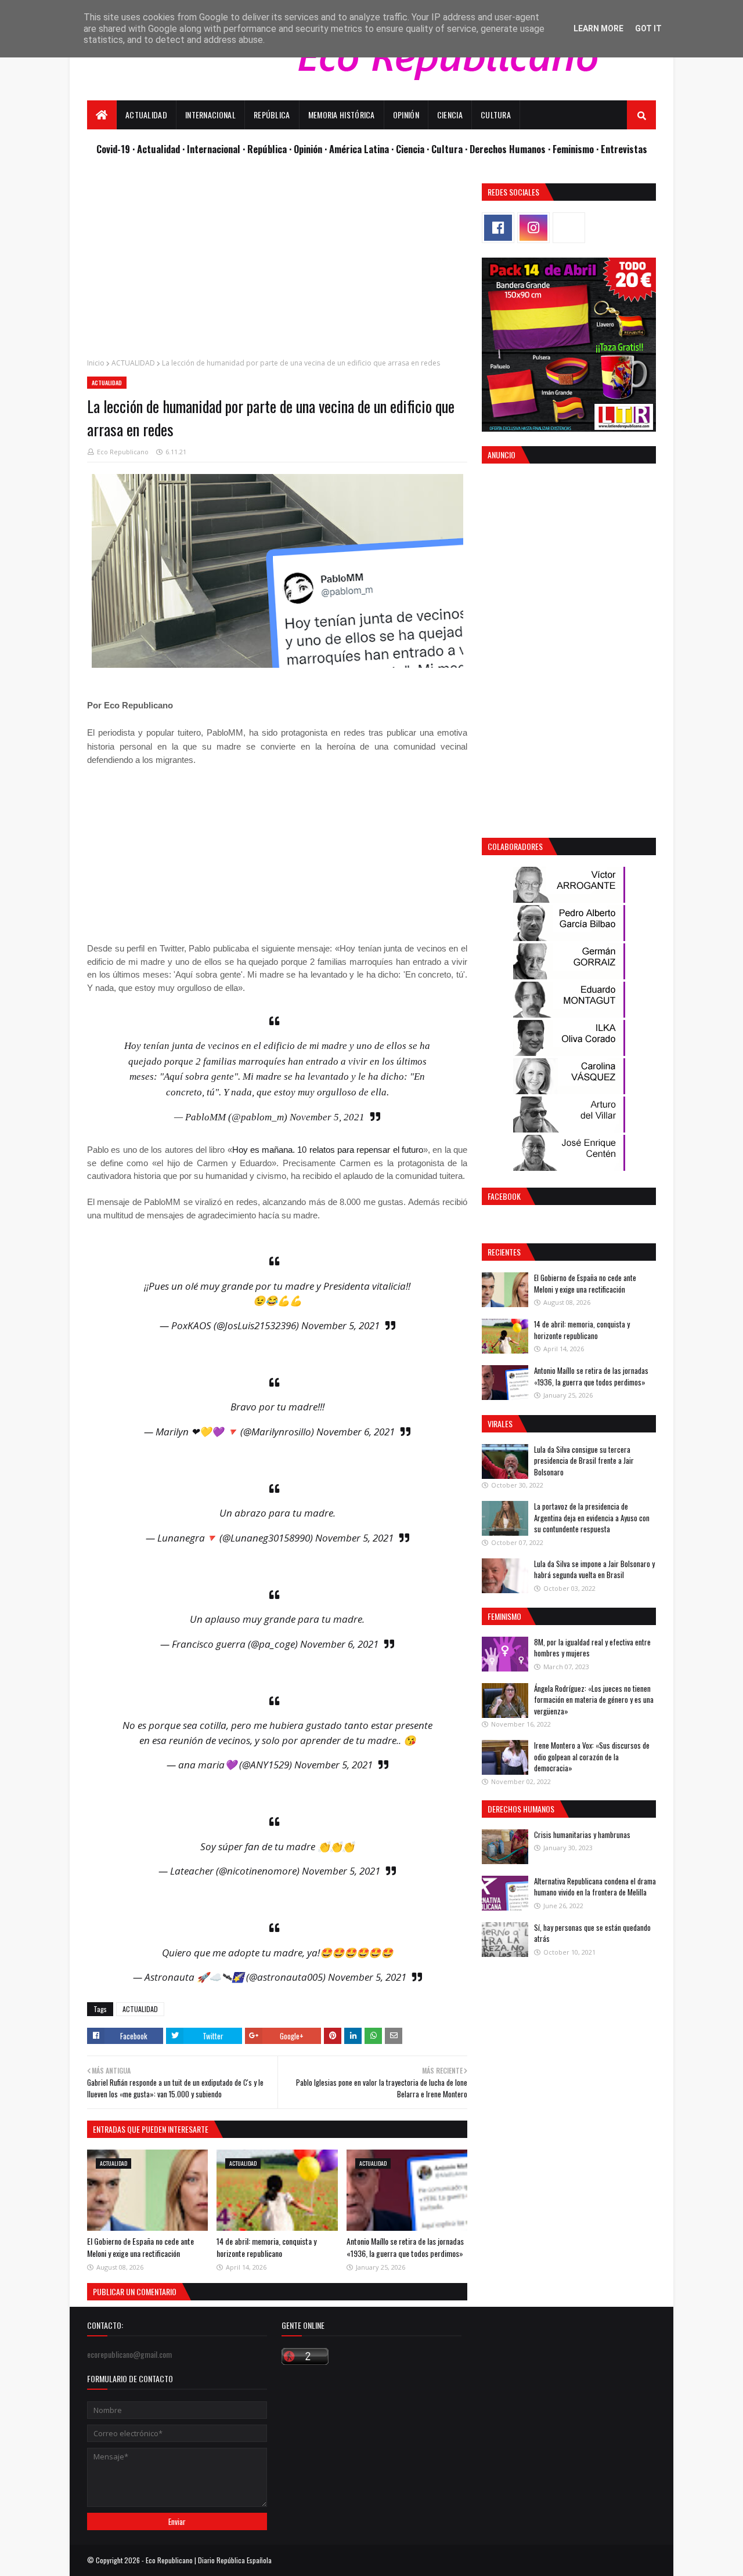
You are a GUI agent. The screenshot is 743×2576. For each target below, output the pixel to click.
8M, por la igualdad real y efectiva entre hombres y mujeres (592, 1648)
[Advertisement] (277, 265)
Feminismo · (577, 149)
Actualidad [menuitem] (146, 115)
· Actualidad (157, 149)
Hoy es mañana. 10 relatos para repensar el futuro (328, 1150)
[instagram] (533, 228)
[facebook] (498, 228)
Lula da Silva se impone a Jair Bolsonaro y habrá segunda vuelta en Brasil (594, 1569)
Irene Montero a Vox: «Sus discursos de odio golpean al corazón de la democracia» (592, 1756)
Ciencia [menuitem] (450, 115)
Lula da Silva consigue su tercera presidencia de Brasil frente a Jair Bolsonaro (584, 1461)
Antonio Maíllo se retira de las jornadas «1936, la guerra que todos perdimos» (405, 2247)
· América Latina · (360, 149)
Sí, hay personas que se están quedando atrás (592, 1933)
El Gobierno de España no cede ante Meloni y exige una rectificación (140, 2247)
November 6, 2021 (356, 1432)
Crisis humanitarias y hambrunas (582, 1835)
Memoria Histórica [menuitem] (342, 115)
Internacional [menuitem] (210, 115)
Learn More (598, 28)
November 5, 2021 (327, 1117)
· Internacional (212, 149)
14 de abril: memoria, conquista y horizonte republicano (266, 2247)
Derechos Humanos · (511, 149)
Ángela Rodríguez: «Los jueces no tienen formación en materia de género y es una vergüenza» (594, 1700)
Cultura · (450, 149)
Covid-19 (114, 149)
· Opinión (307, 149)
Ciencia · (414, 149)
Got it (648, 28)
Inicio (96, 363)
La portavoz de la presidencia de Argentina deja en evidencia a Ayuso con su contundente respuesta (592, 1517)
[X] (569, 228)
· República (266, 149)
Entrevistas (624, 149)
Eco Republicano (123, 452)
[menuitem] (102, 115)
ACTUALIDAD (133, 363)
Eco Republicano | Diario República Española (209, 2560)
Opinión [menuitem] (406, 115)
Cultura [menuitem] (496, 115)
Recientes (504, 1252)
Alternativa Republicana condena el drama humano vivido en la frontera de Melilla (595, 1887)
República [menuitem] (272, 115)
